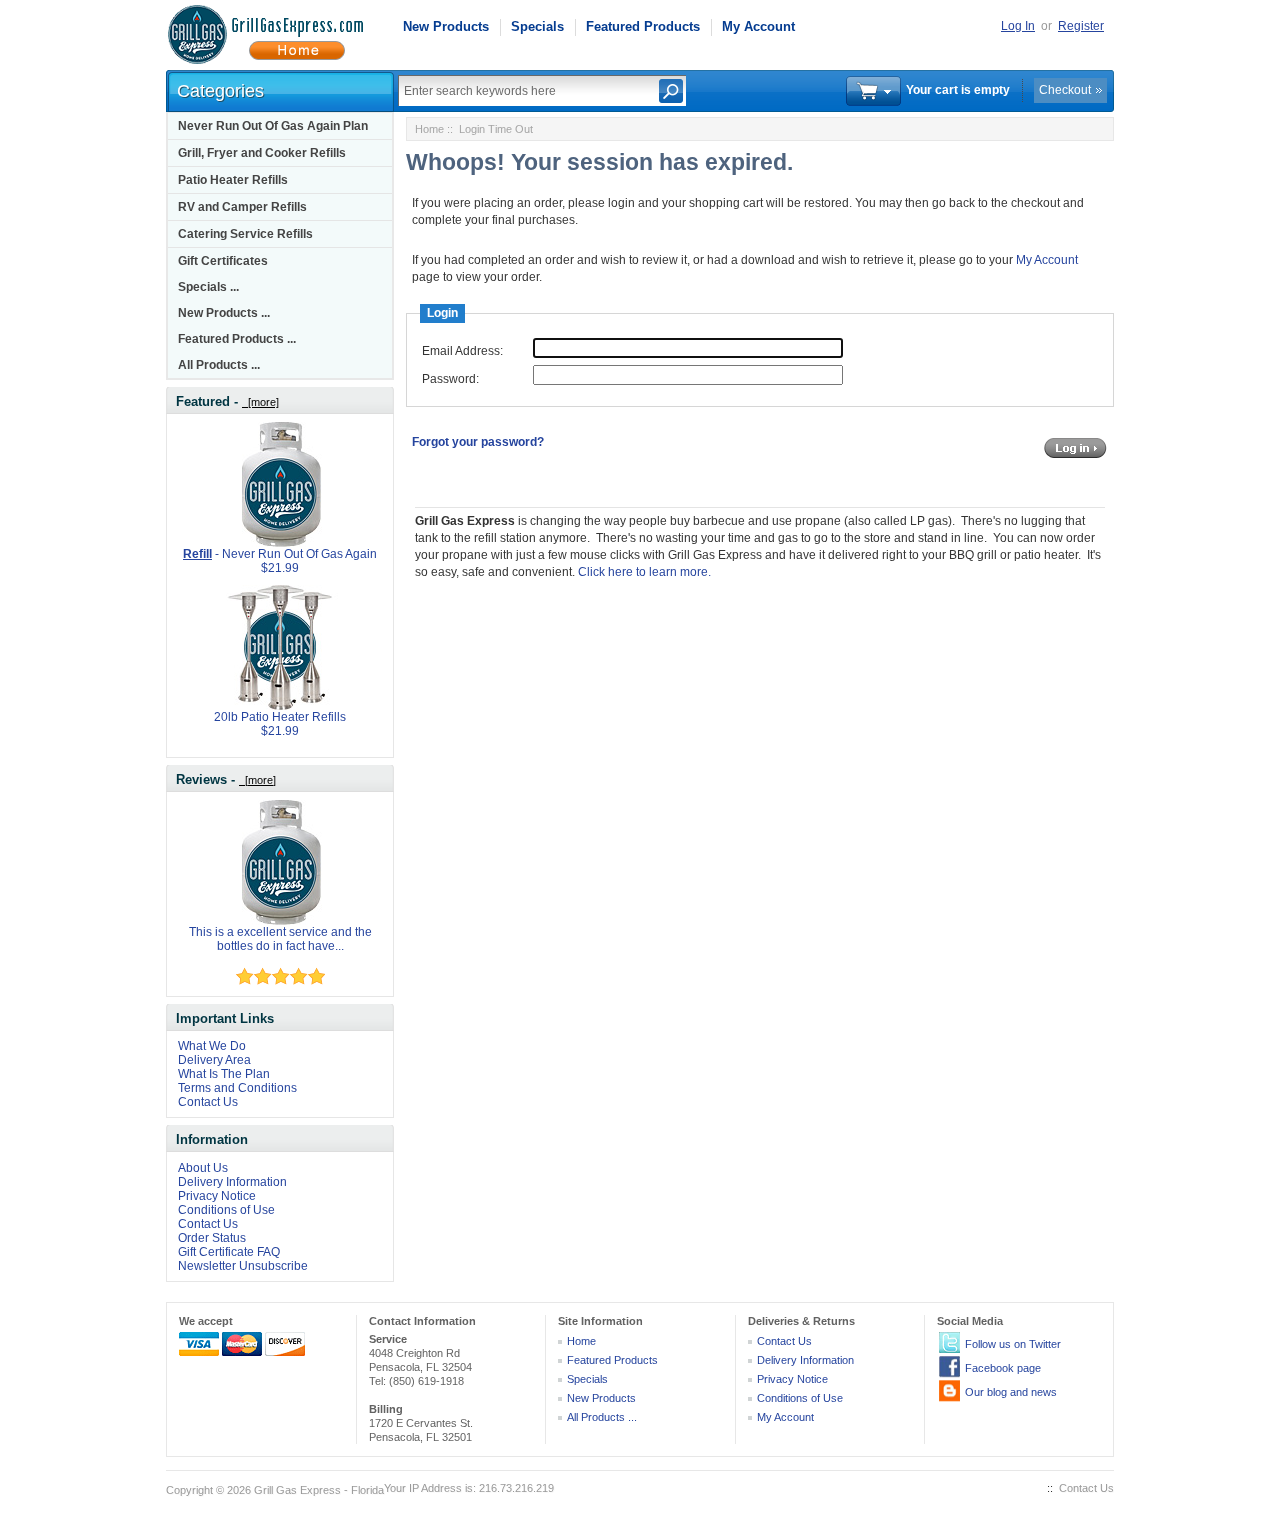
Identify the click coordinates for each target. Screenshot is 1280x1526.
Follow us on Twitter (1013, 1344)
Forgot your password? (478, 442)
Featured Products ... (237, 339)
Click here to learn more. (644, 572)
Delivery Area (214, 1060)
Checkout (1065, 90)
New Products (446, 26)
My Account (758, 26)
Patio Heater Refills (233, 180)
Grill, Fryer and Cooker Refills (262, 153)
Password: (450, 379)
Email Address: (462, 351)
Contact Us (208, 1102)
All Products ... (219, 365)
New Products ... (224, 313)
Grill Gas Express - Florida (319, 1490)
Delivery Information (232, 1182)
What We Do (212, 1046)
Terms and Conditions (237, 1088)
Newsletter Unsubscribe (243, 1266)
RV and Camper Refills (242, 207)
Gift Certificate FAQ (229, 1252)
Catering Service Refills (245, 234)
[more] (260, 402)
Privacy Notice (217, 1196)
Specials (537, 26)
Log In (1018, 26)
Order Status (212, 1238)
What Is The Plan (224, 1074)
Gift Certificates (223, 261)
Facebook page (1003, 1368)
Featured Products (643, 26)
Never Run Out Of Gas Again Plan (273, 126)
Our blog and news (1011, 1392)
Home (429, 129)
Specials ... (208, 287)
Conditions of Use (226, 1210)
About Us (203, 1168)
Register (1081, 26)
